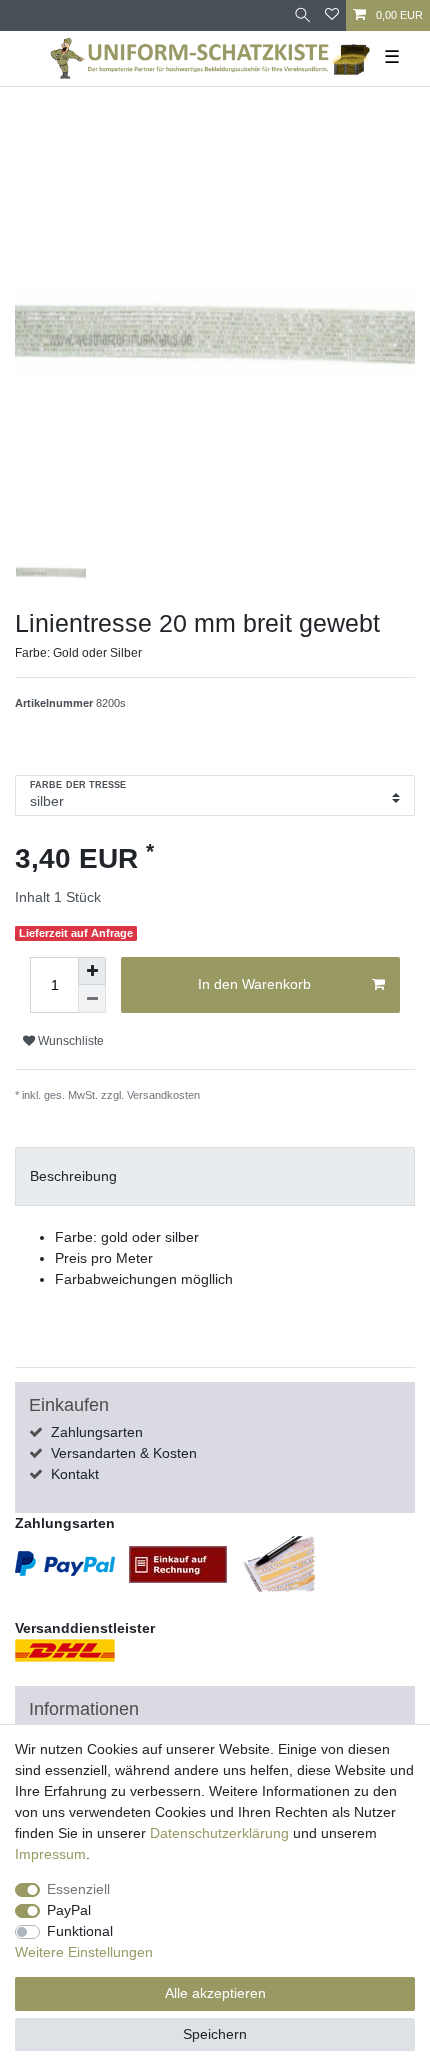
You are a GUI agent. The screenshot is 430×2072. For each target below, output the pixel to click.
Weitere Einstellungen (84, 1952)
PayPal (69, 1910)
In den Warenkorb (254, 984)
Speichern (215, 2034)
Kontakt (75, 1474)
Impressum (50, 1854)
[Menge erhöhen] (92, 971)
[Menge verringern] (92, 999)
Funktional (80, 1931)
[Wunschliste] (332, 15)
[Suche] (302, 15)
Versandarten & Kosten (124, 1453)
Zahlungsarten (97, 1432)
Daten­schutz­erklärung (219, 1833)
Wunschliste (69, 1041)
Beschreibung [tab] (73, 1176)
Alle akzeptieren (215, 1993)
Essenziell (78, 1889)
